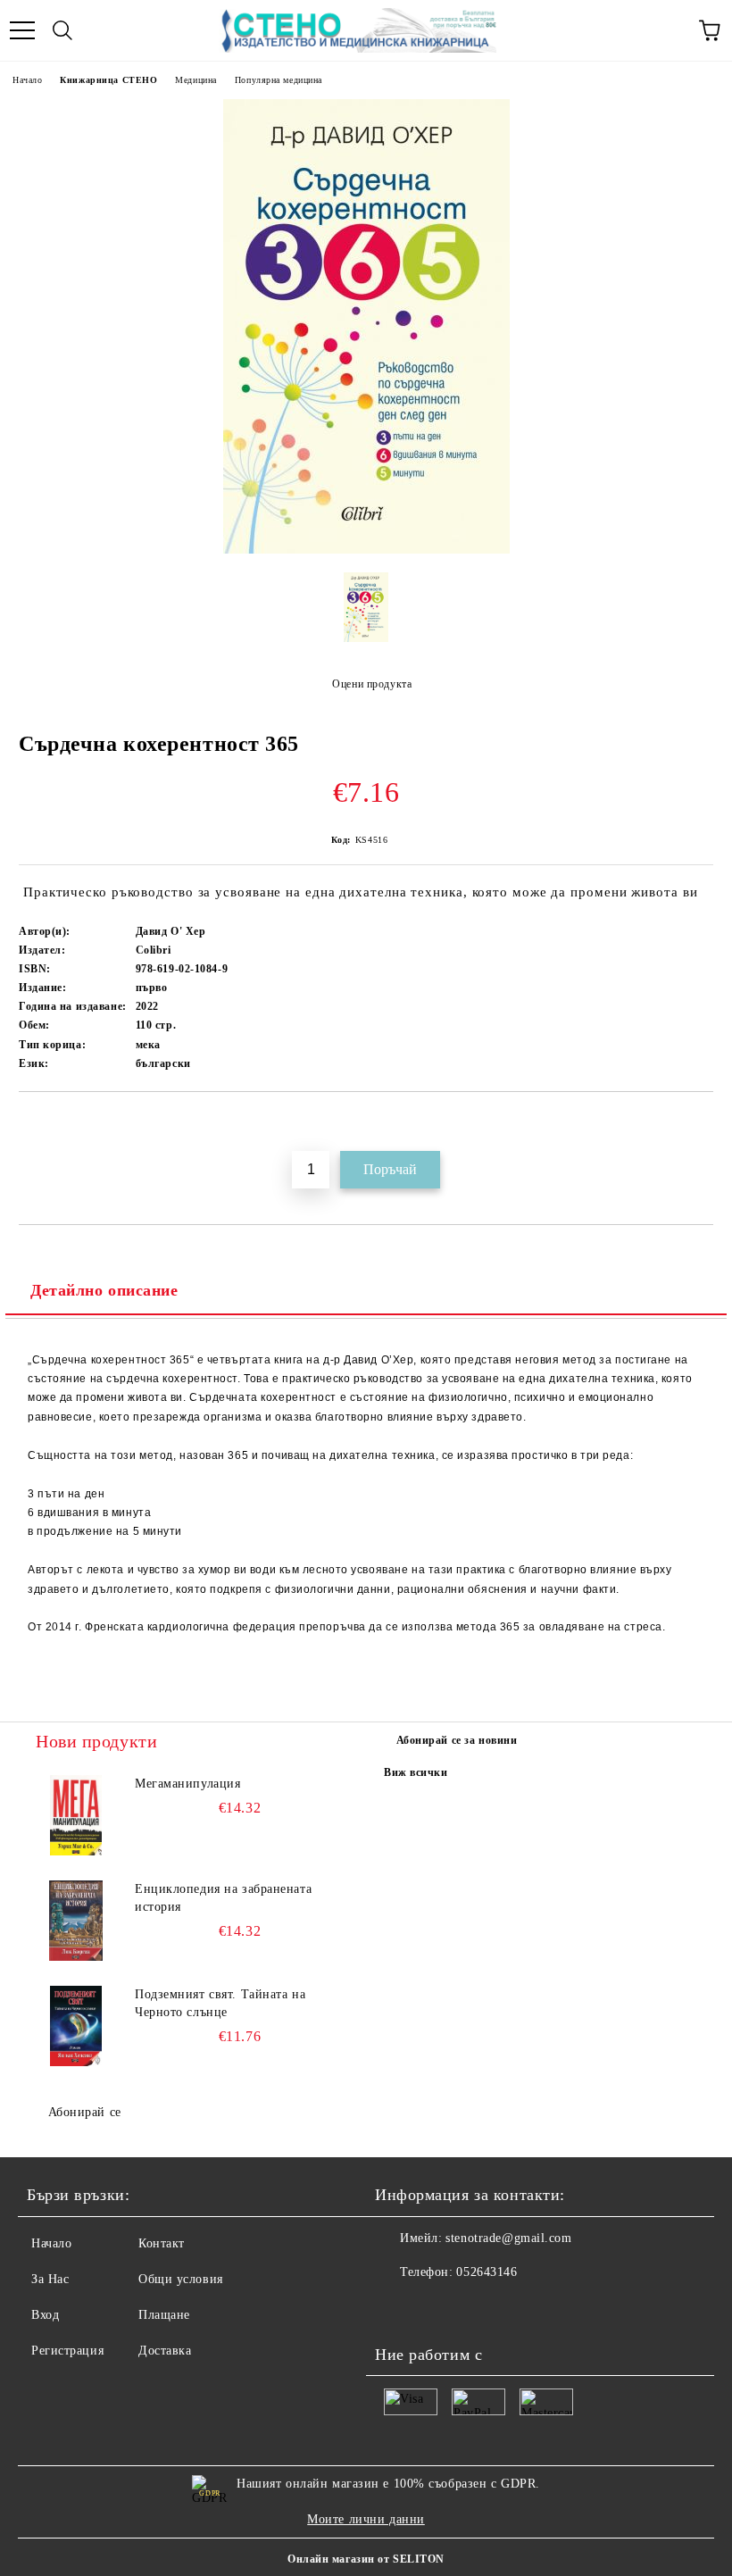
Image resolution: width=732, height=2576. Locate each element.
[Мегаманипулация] (76, 1815)
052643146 (487, 2272)
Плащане (164, 2315)
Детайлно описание (104, 1290)
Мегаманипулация (187, 1784)
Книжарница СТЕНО (108, 80)
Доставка (165, 2351)
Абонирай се (85, 2112)
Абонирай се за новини (457, 1740)
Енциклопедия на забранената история (223, 1898)
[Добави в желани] (700, 1122)
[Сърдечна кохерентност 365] (366, 550)
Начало (27, 80)
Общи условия (181, 2279)
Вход (45, 2315)
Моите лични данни (366, 2519)
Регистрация (67, 2351)
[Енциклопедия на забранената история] (76, 1921)
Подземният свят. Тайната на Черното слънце (220, 2003)
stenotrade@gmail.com (508, 2238)
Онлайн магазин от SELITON (366, 2559)
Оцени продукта (372, 684)
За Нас (50, 2279)
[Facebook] (398, 2308)
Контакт (162, 2243)
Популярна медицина (279, 80)
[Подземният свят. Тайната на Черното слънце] (76, 2026)
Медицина (195, 80)
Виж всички (416, 1772)
